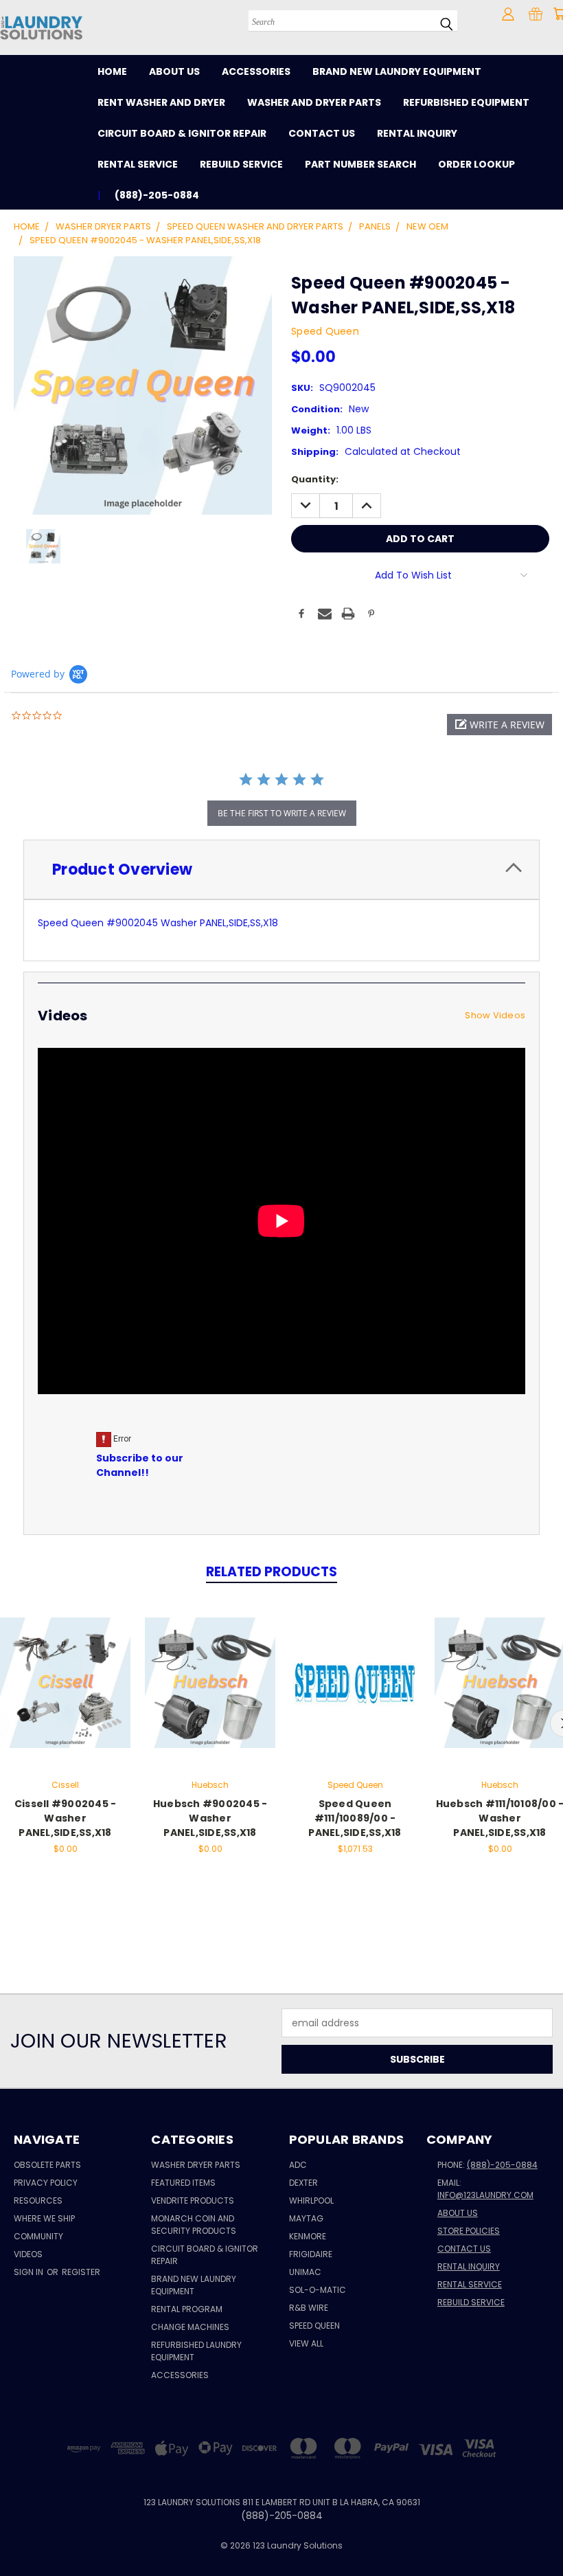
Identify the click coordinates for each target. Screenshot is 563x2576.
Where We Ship (44, 2218)
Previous (542, 2533)
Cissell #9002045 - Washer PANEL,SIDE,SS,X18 (66, 1818)
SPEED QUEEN (314, 2326)
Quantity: (315, 479)
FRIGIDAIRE (311, 2254)
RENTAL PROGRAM (187, 2309)
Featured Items (183, 2183)
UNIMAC (305, 2272)
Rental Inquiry (417, 133)
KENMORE (308, 2236)
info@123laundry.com (485, 2195)
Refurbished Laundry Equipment (196, 2351)
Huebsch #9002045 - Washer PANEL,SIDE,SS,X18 (210, 1818)
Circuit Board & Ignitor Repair (182, 133)
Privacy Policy (46, 2183)
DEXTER (303, 2183)
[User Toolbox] (508, 14)
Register (81, 2272)
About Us (174, 71)
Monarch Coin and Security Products (194, 2225)
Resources (38, 2200)
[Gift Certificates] (536, 14)
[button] (499, 725)
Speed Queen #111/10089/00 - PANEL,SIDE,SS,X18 (355, 1818)
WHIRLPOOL (311, 2200)
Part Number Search (360, 164)
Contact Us (322, 133)
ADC (298, 2165)
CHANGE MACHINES (190, 2327)
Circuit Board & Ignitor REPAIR (205, 2255)
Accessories (256, 71)
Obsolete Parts (47, 2165)
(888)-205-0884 (502, 2165)
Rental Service (138, 164)
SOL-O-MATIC (318, 2290)
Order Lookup (476, 164)
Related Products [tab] (272, 1572)
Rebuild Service (241, 164)
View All (306, 2343)
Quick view (65, 1668)
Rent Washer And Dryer (161, 102)
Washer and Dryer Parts (314, 102)
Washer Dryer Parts (196, 2165)
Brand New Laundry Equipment (397, 71)
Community (38, 2236)
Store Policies (469, 2231)
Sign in (30, 2272)
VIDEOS (28, 2254)
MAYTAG (306, 2218)
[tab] (281, 870)
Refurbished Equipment (466, 102)
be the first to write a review (282, 813)
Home (112, 71)
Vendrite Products (193, 2200)
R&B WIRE (309, 2308)
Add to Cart (66, 1693)
